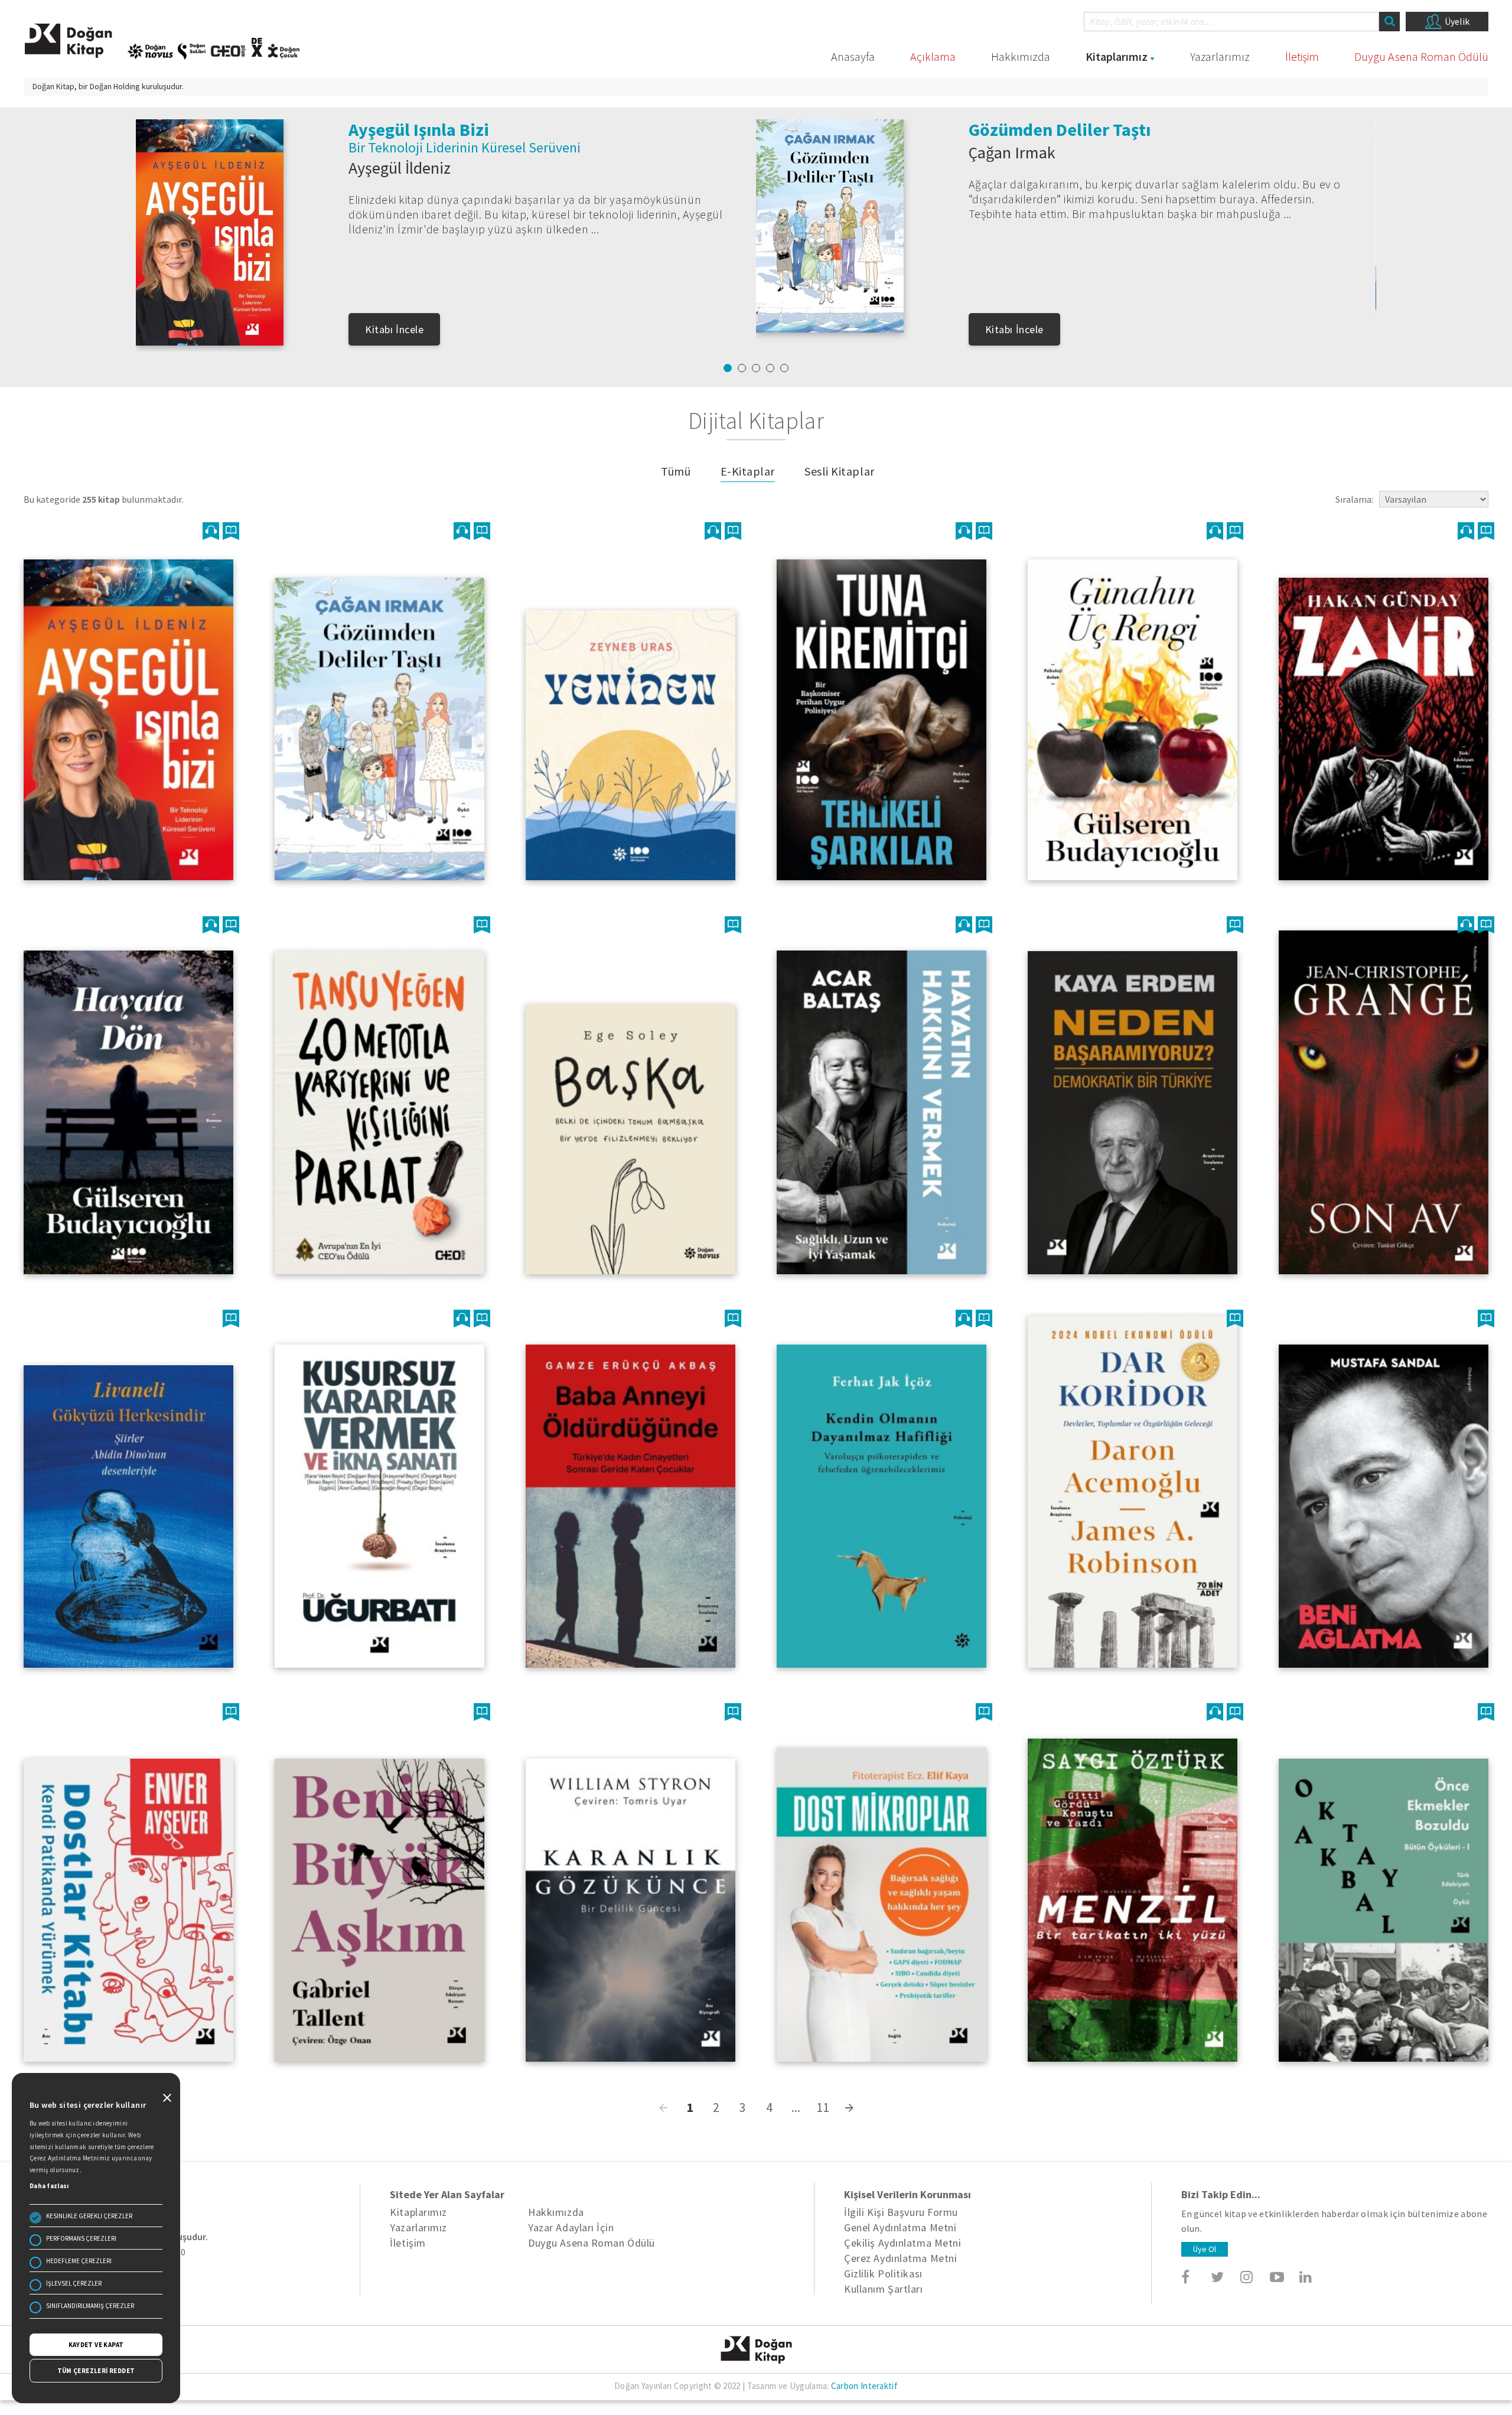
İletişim (1302, 56)
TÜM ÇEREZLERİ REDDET (96, 2371)
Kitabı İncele (394, 329)
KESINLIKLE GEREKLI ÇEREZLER (89, 2216)
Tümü (676, 471)
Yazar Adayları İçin (571, 2227)
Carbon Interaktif (864, 2386)
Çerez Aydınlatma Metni (900, 2258)
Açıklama (933, 56)
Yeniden (380, 129)
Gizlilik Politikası (883, 2274)
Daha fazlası (49, 2186)
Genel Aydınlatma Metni (900, 2227)
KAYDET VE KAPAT (96, 2345)
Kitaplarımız (1117, 56)
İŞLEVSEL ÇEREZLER (74, 2283)
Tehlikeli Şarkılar (1036, 129)
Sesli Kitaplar (840, 471)
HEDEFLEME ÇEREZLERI (79, 2261)
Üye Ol (1205, 2249)
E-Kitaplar (748, 471)
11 (823, 2108)
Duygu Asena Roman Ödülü (1421, 56)
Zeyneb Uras (391, 152)
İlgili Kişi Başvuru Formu (901, 2212)
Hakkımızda (1021, 56)
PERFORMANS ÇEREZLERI (81, 2238)
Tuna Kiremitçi (1019, 168)
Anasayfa (853, 56)
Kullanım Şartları (883, 2289)
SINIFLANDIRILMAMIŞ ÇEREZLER (90, 2306)
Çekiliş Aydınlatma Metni (902, 2243)
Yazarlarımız (1220, 56)
